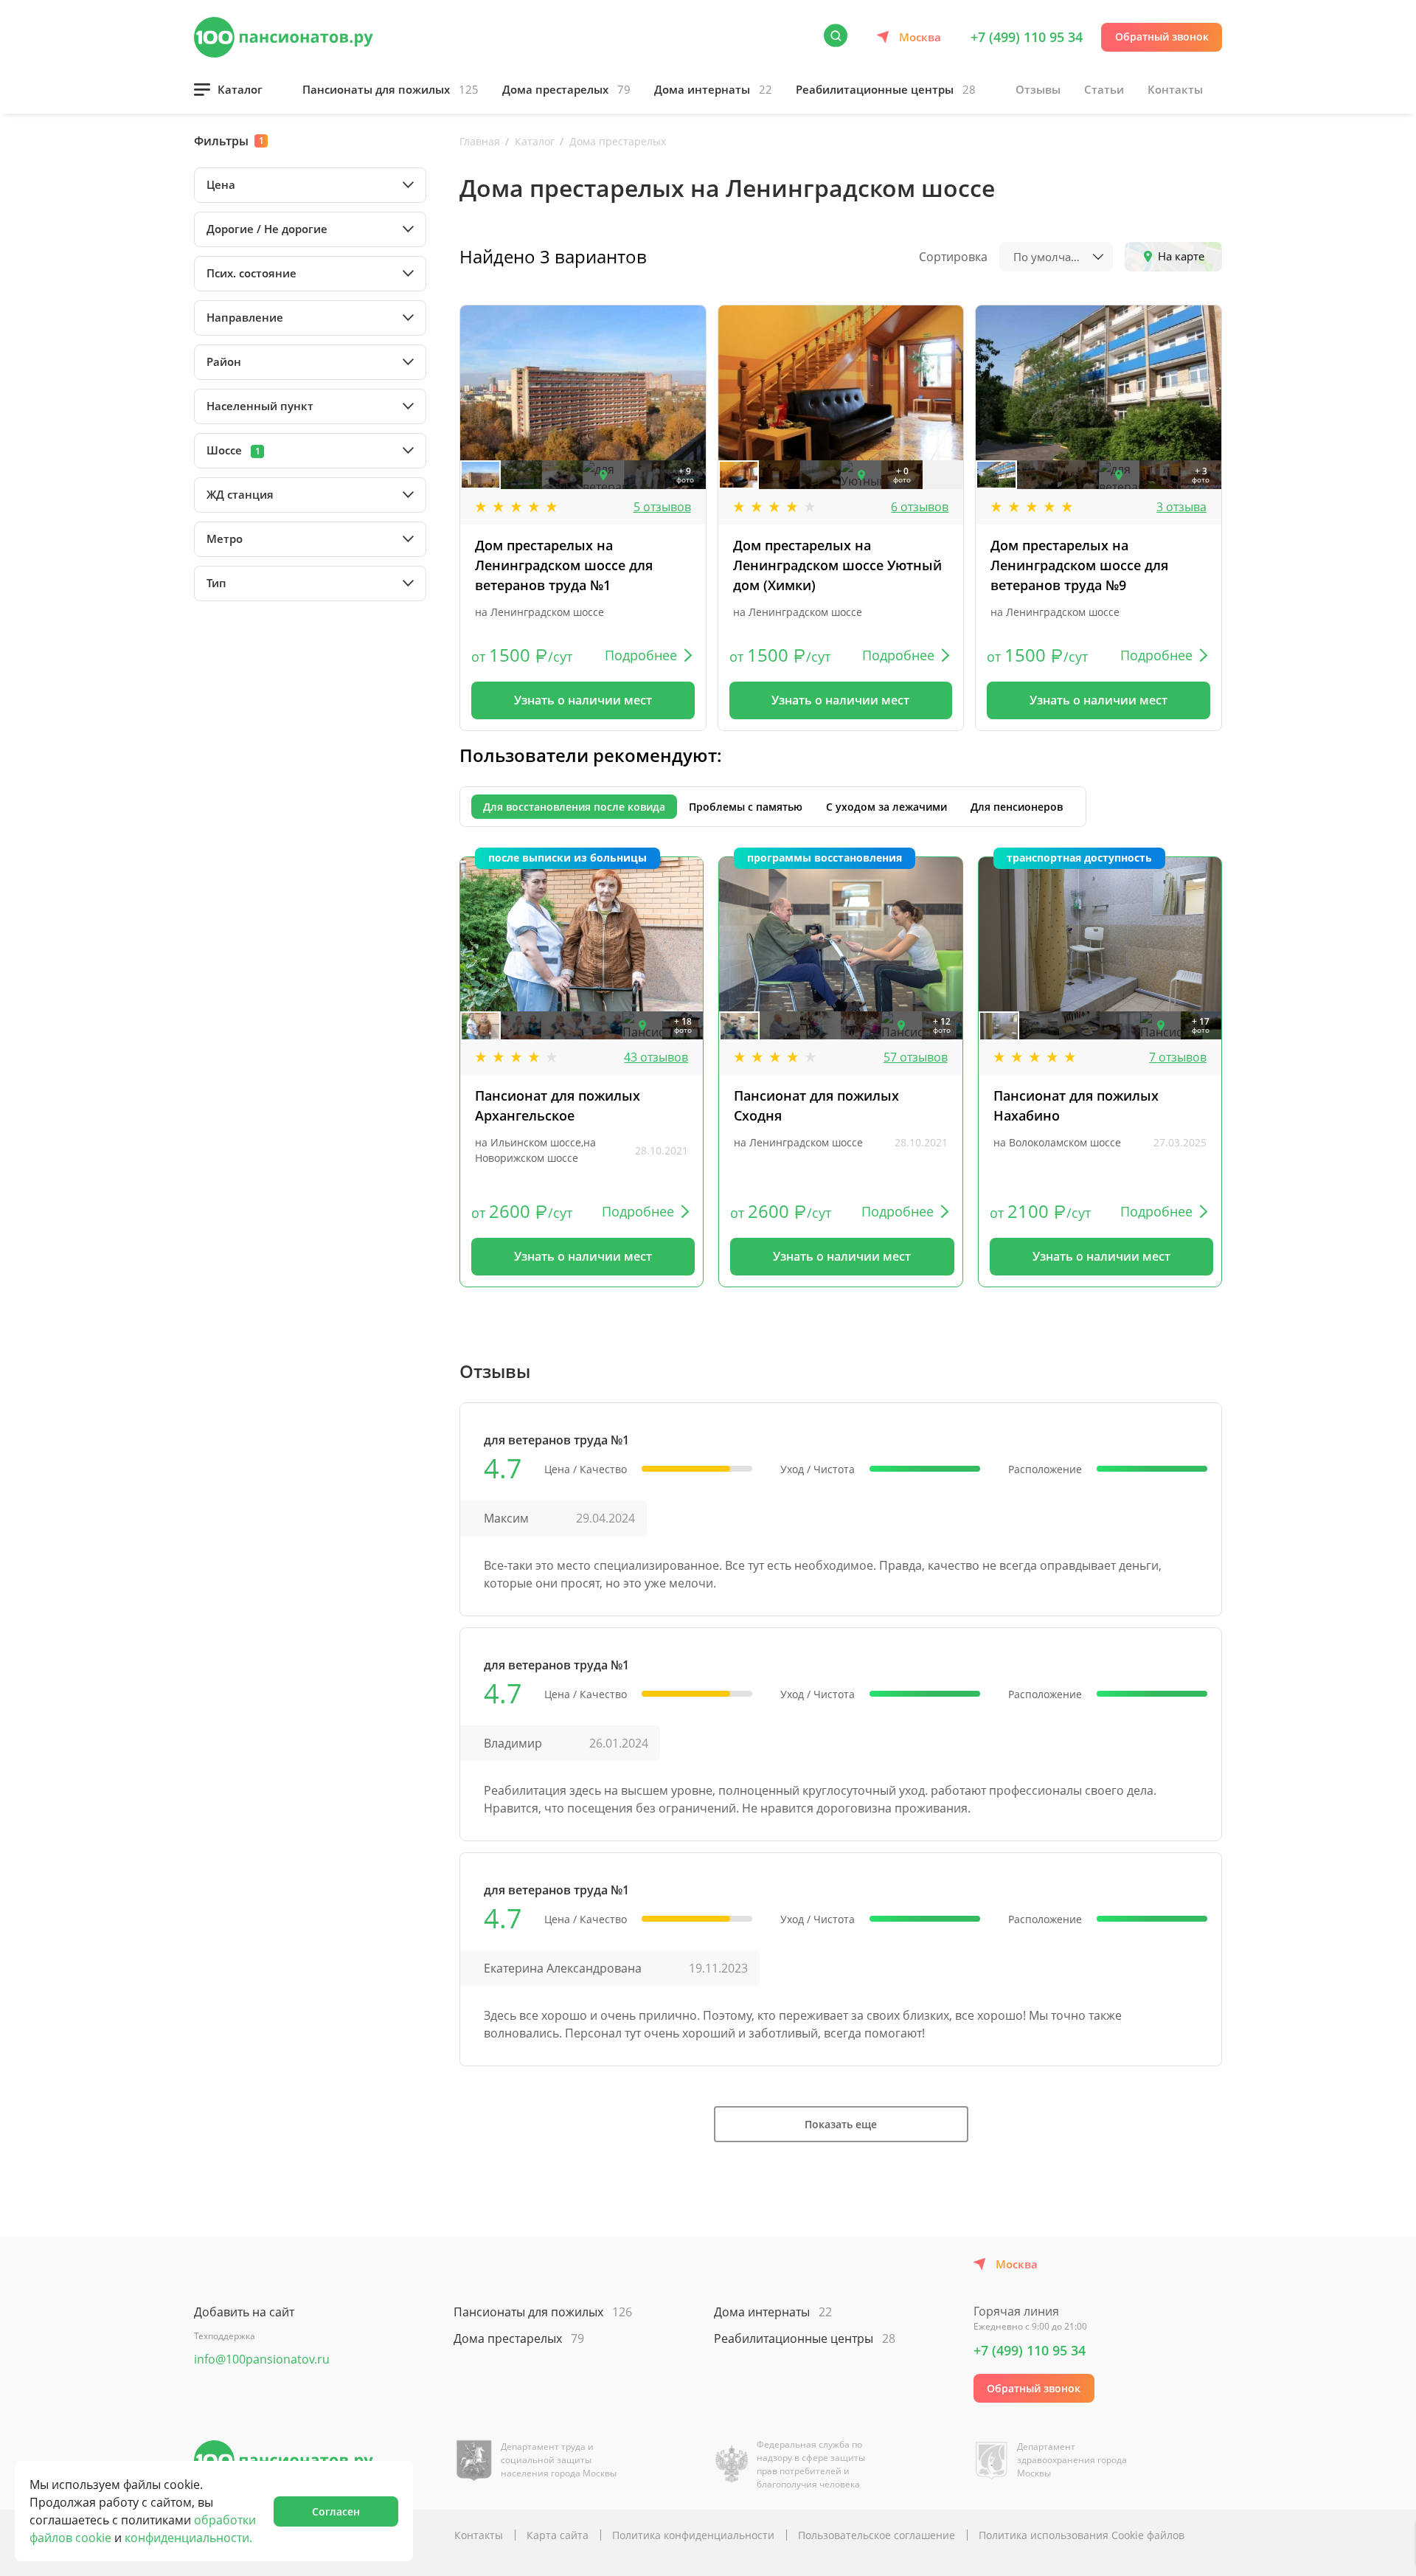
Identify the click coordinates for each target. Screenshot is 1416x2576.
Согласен (336, 2511)
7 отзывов (1178, 1057)
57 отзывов (916, 1057)
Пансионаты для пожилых (391, 89)
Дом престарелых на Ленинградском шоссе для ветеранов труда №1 (564, 565)
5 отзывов (662, 507)
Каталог (240, 89)
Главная (480, 141)
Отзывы (1038, 89)
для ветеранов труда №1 (556, 1440)
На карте (1181, 256)
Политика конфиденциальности (693, 2535)
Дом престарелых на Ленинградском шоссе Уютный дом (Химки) (837, 565)
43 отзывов (656, 1057)
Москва (920, 37)
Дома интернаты (713, 89)
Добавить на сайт (244, 2312)
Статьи (1104, 89)
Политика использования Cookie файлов (1082, 2535)
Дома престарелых (566, 89)
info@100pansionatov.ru (262, 2359)
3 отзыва (1181, 507)
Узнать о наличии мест (583, 700)
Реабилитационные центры (886, 89)
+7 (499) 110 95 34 (1027, 37)
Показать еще (841, 2124)
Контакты (1175, 89)
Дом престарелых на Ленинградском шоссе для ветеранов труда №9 (1079, 565)
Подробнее (641, 655)
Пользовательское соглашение (877, 2535)
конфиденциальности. (188, 2538)
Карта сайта (558, 2535)
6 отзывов (920, 507)
